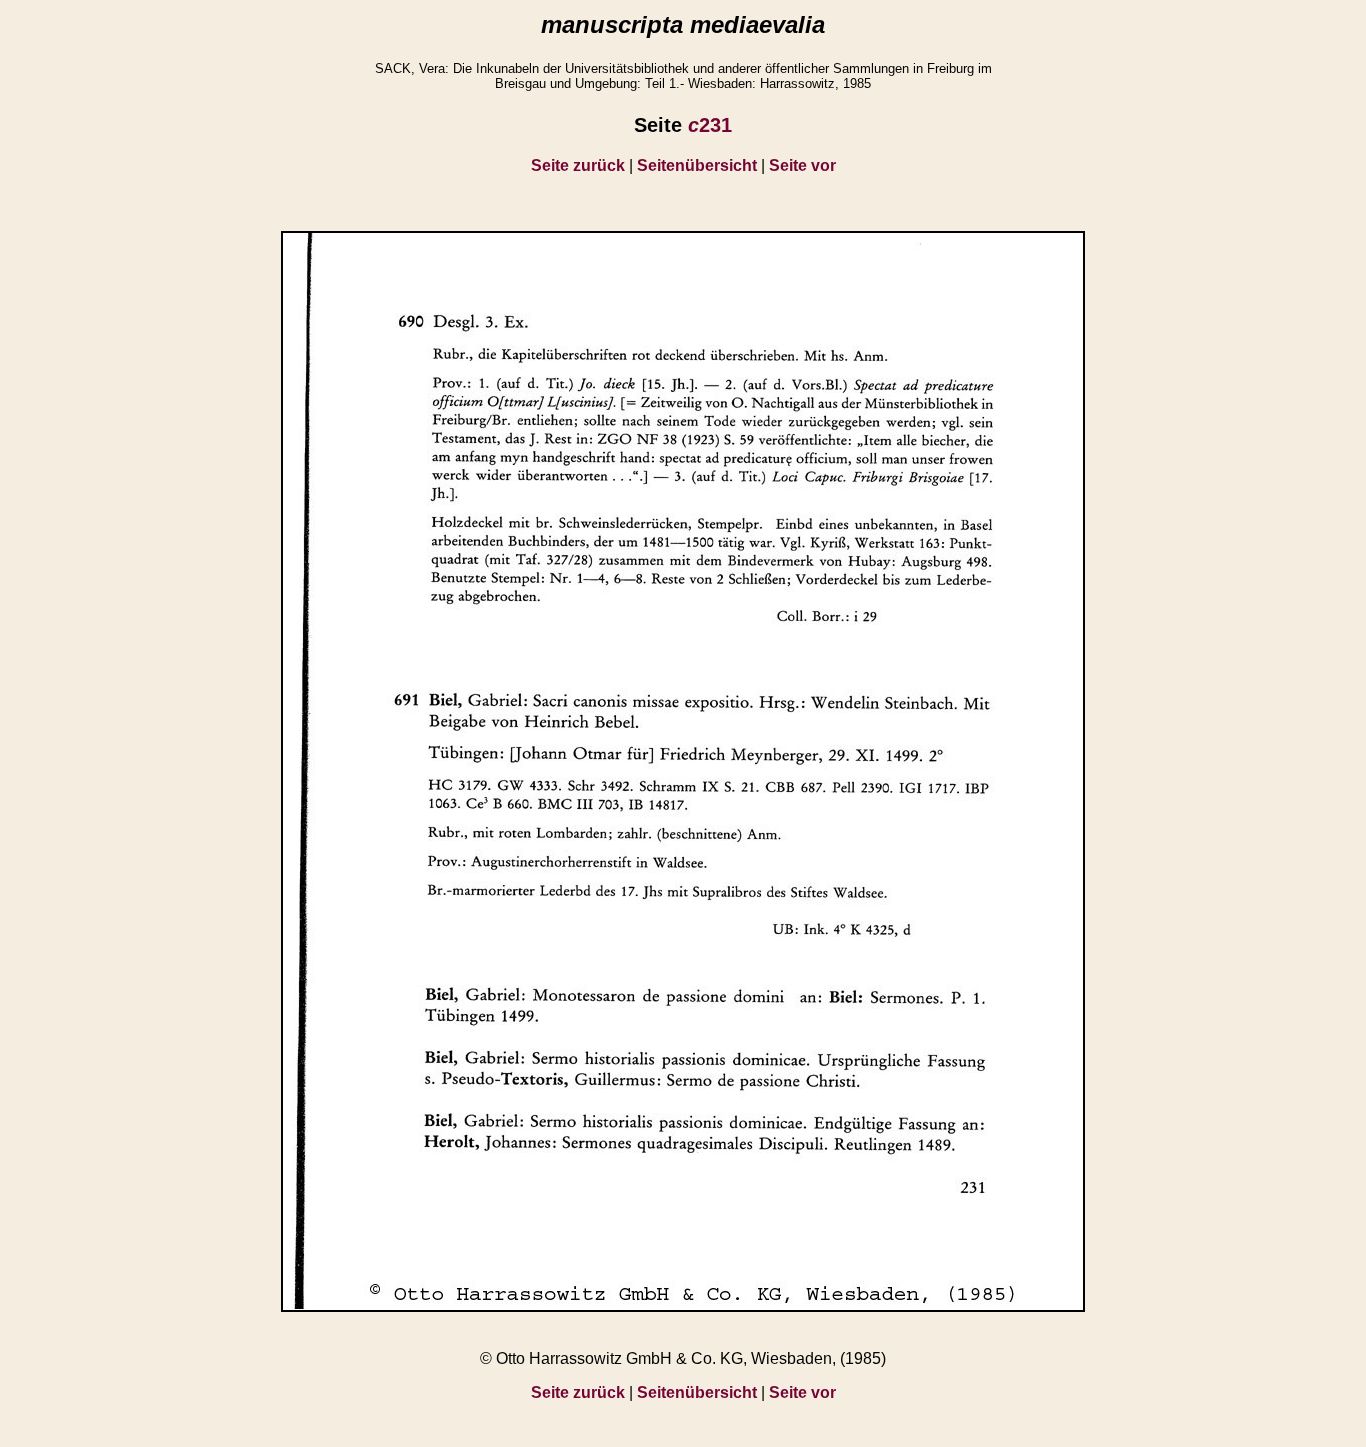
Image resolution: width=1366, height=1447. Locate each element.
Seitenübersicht (697, 165)
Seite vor (802, 165)
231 (710, 125)
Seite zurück (578, 165)
